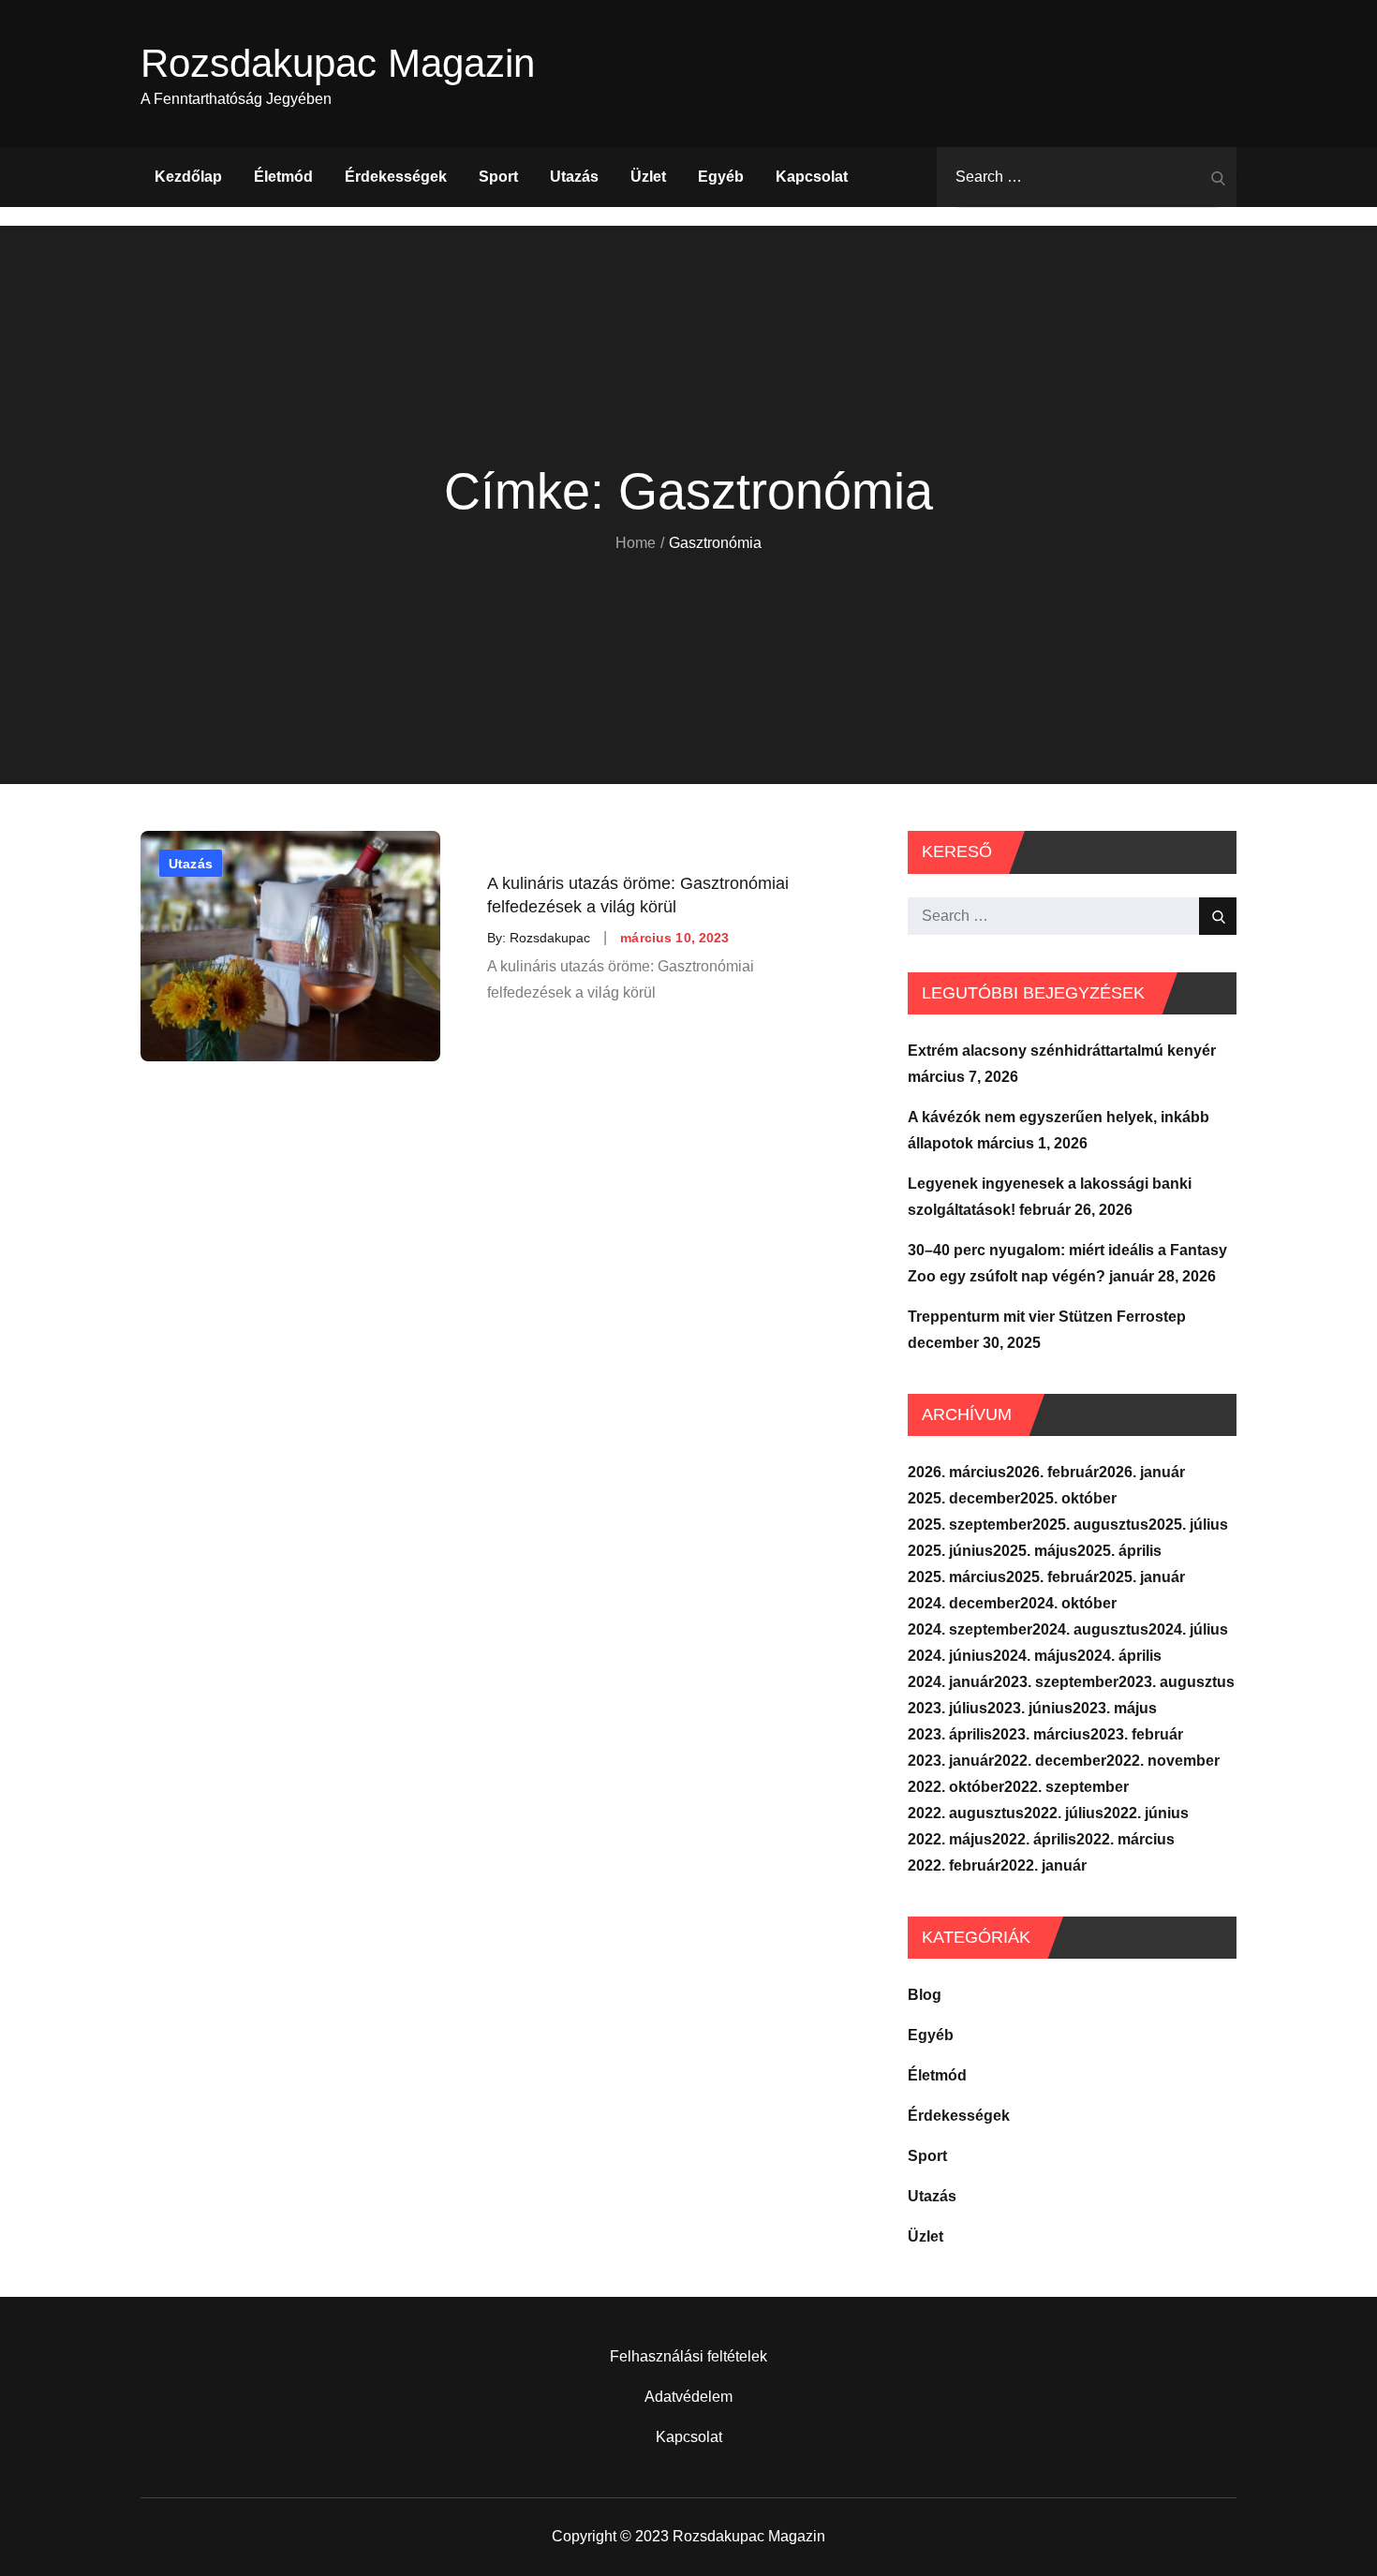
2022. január (1044, 1865)
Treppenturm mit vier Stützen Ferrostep (1047, 1317)
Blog (925, 1995)
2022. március (1125, 1839)
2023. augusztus (1177, 1682)
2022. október (956, 1787)
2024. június (950, 1656)
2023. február (1137, 1734)
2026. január (1142, 1472)
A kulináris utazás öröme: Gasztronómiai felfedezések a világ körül (638, 894)
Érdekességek (396, 177)
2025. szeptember (970, 1525)
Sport (498, 177)
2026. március (957, 1472)
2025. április (1119, 1551)
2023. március (1041, 1734)
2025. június (950, 1551)
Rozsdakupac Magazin (338, 63)
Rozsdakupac (550, 938)
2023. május (1115, 1708)
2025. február (1052, 1577)
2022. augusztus (966, 1813)
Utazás (574, 177)
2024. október (1068, 1603)
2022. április (1034, 1839)
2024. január (951, 1682)
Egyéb (721, 177)
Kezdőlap (188, 177)
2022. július (1064, 1813)
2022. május (950, 1839)
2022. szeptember (1066, 1787)
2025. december (964, 1498)
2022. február (954, 1865)
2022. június (1146, 1813)
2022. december (1050, 1761)
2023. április (950, 1734)
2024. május (1035, 1656)
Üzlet (648, 177)
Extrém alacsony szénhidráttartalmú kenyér (1062, 1051)
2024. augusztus (1090, 1629)
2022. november (1163, 1761)
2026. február (1052, 1472)
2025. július (1188, 1525)
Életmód (283, 177)
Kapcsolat (812, 177)
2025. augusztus (1090, 1525)
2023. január (951, 1761)
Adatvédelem (688, 2397)
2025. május (1035, 1551)
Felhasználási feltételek (688, 2356)
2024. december (964, 1603)
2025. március (957, 1577)
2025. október (1068, 1498)
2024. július (1188, 1629)
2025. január (1142, 1577)
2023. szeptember (1056, 1682)
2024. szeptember (970, 1629)
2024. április (1119, 1656)
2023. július (948, 1708)
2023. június (1030, 1708)
